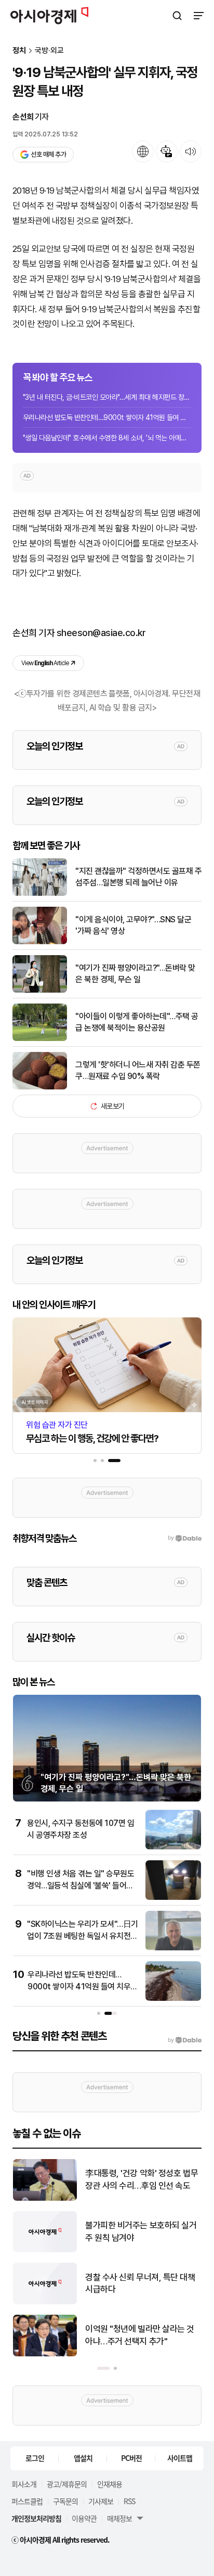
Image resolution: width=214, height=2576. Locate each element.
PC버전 (131, 2458)
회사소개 (24, 2484)
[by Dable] (185, 2040)
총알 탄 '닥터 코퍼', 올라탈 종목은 (142, 2231)
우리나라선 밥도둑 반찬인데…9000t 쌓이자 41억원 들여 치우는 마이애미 (107, 417)
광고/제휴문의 (67, 2484)
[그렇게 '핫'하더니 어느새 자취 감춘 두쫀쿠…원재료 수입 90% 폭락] (40, 1087)
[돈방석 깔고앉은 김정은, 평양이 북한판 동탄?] (45, 2198)
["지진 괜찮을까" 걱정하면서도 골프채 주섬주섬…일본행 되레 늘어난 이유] (40, 893)
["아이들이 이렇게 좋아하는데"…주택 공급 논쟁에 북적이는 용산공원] (40, 1039)
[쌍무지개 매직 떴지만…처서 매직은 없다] (45, 2354)
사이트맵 (180, 2458)
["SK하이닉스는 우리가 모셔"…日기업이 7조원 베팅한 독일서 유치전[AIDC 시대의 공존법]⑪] (173, 1948)
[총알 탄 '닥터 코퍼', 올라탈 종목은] (45, 2250)
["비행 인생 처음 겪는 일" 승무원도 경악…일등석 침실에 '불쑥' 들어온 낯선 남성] (173, 1898)
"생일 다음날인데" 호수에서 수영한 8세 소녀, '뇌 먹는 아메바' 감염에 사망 (107, 438)
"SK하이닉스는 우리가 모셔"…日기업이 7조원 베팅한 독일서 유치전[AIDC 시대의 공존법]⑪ (83, 1936)
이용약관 (84, 2518)
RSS (129, 2501)
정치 (19, 51)
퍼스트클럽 (27, 2501)
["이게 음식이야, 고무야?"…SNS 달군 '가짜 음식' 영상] (40, 942)
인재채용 (110, 2484)
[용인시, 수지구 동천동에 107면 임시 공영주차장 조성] (173, 1847)
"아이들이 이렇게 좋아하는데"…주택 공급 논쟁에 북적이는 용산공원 (137, 1022)
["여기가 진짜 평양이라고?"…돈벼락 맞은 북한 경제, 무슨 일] (40, 990)
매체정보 (119, 2518)
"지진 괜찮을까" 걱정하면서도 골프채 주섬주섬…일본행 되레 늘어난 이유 (138, 877)
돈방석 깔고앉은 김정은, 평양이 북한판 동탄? (143, 2179)
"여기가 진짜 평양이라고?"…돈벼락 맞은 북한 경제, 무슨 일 (135, 974)
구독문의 (65, 2501)
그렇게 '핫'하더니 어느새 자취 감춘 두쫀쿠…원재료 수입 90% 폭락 (138, 1070)
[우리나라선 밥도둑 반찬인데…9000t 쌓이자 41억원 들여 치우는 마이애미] (173, 1998)
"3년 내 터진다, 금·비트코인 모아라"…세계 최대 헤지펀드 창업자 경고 (107, 397)
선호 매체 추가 (48, 154)
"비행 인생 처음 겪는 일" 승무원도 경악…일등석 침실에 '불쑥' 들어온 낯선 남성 (81, 1885)
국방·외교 (49, 51)
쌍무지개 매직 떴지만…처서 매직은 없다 (141, 2335)
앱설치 (83, 2458)
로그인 (35, 2458)
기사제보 (101, 2501)
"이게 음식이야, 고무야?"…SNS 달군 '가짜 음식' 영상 (133, 925)
